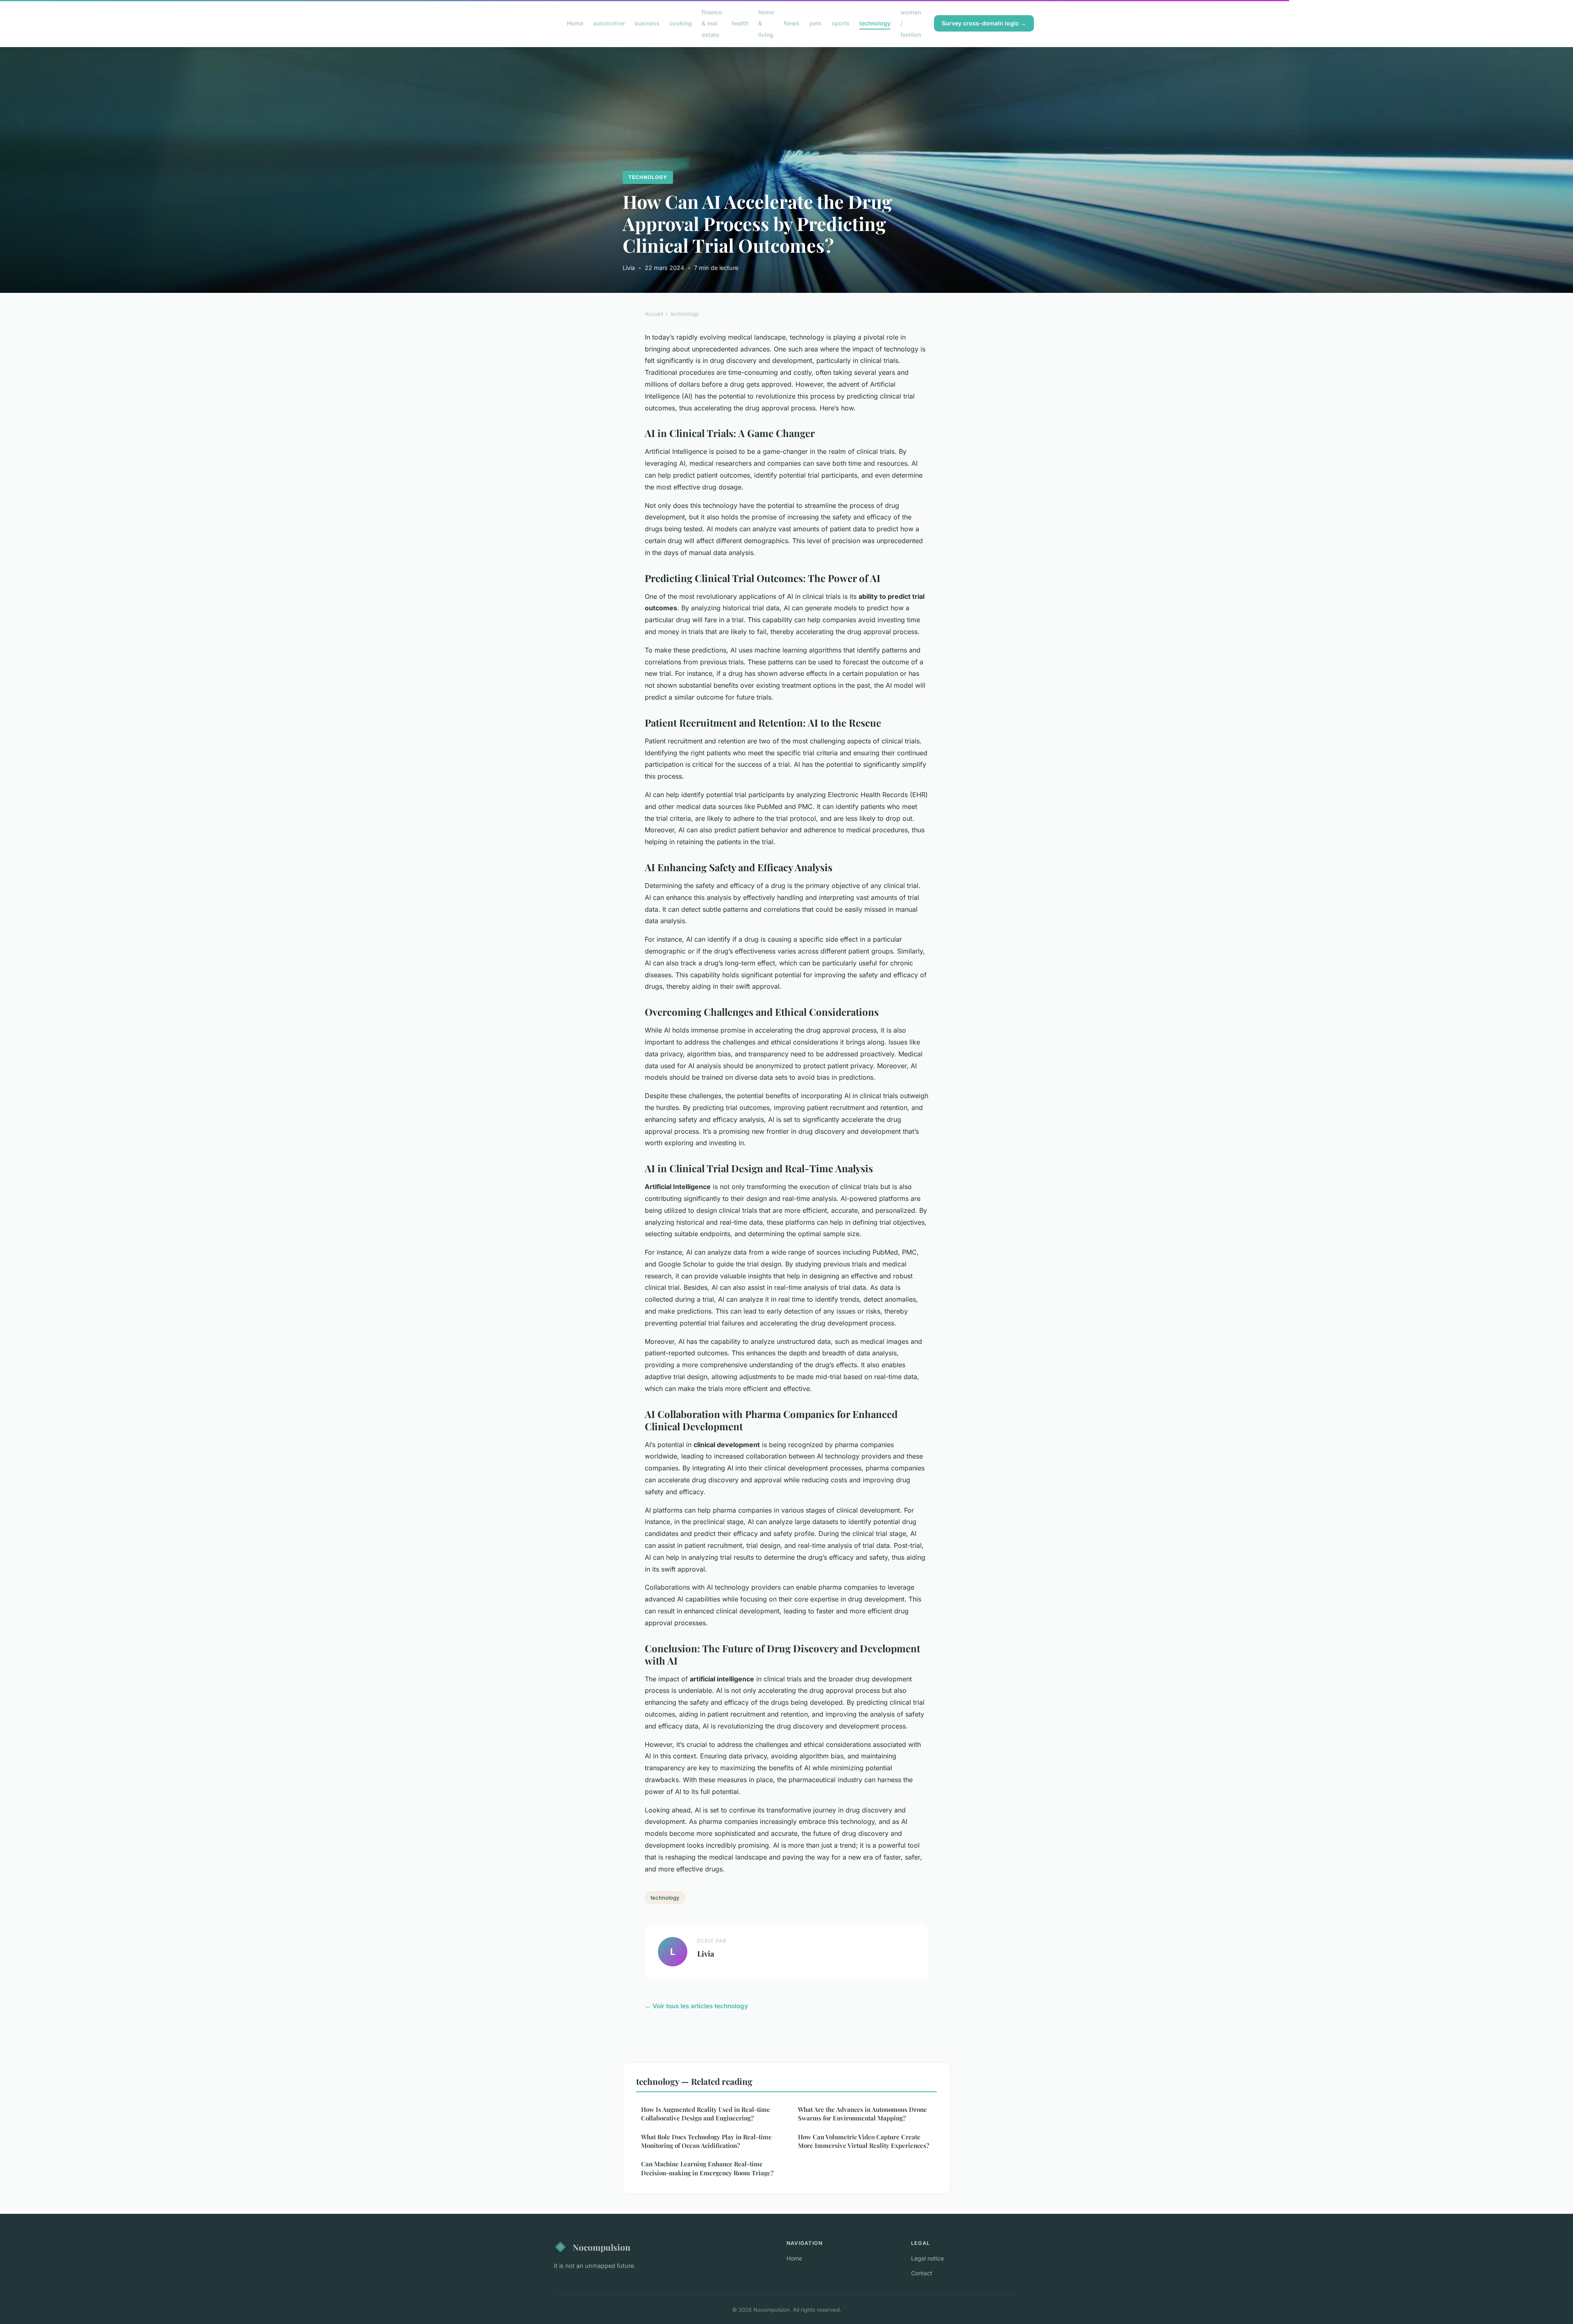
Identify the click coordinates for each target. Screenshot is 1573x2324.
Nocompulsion (602, 2247)
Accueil (654, 314)
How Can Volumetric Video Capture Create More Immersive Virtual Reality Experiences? (864, 2141)
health (740, 23)
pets (816, 23)
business (647, 23)
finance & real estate (712, 23)
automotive (609, 23)
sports (841, 23)
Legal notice (927, 2258)
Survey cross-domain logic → (984, 23)
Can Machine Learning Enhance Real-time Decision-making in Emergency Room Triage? (707, 2168)
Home (575, 23)
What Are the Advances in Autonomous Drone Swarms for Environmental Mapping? (862, 2114)
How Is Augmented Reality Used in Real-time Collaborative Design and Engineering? (706, 2114)
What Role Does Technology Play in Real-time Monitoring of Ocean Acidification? (706, 2141)
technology (875, 23)
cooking (681, 23)
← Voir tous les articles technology (696, 2006)
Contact (922, 2273)
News (792, 23)
